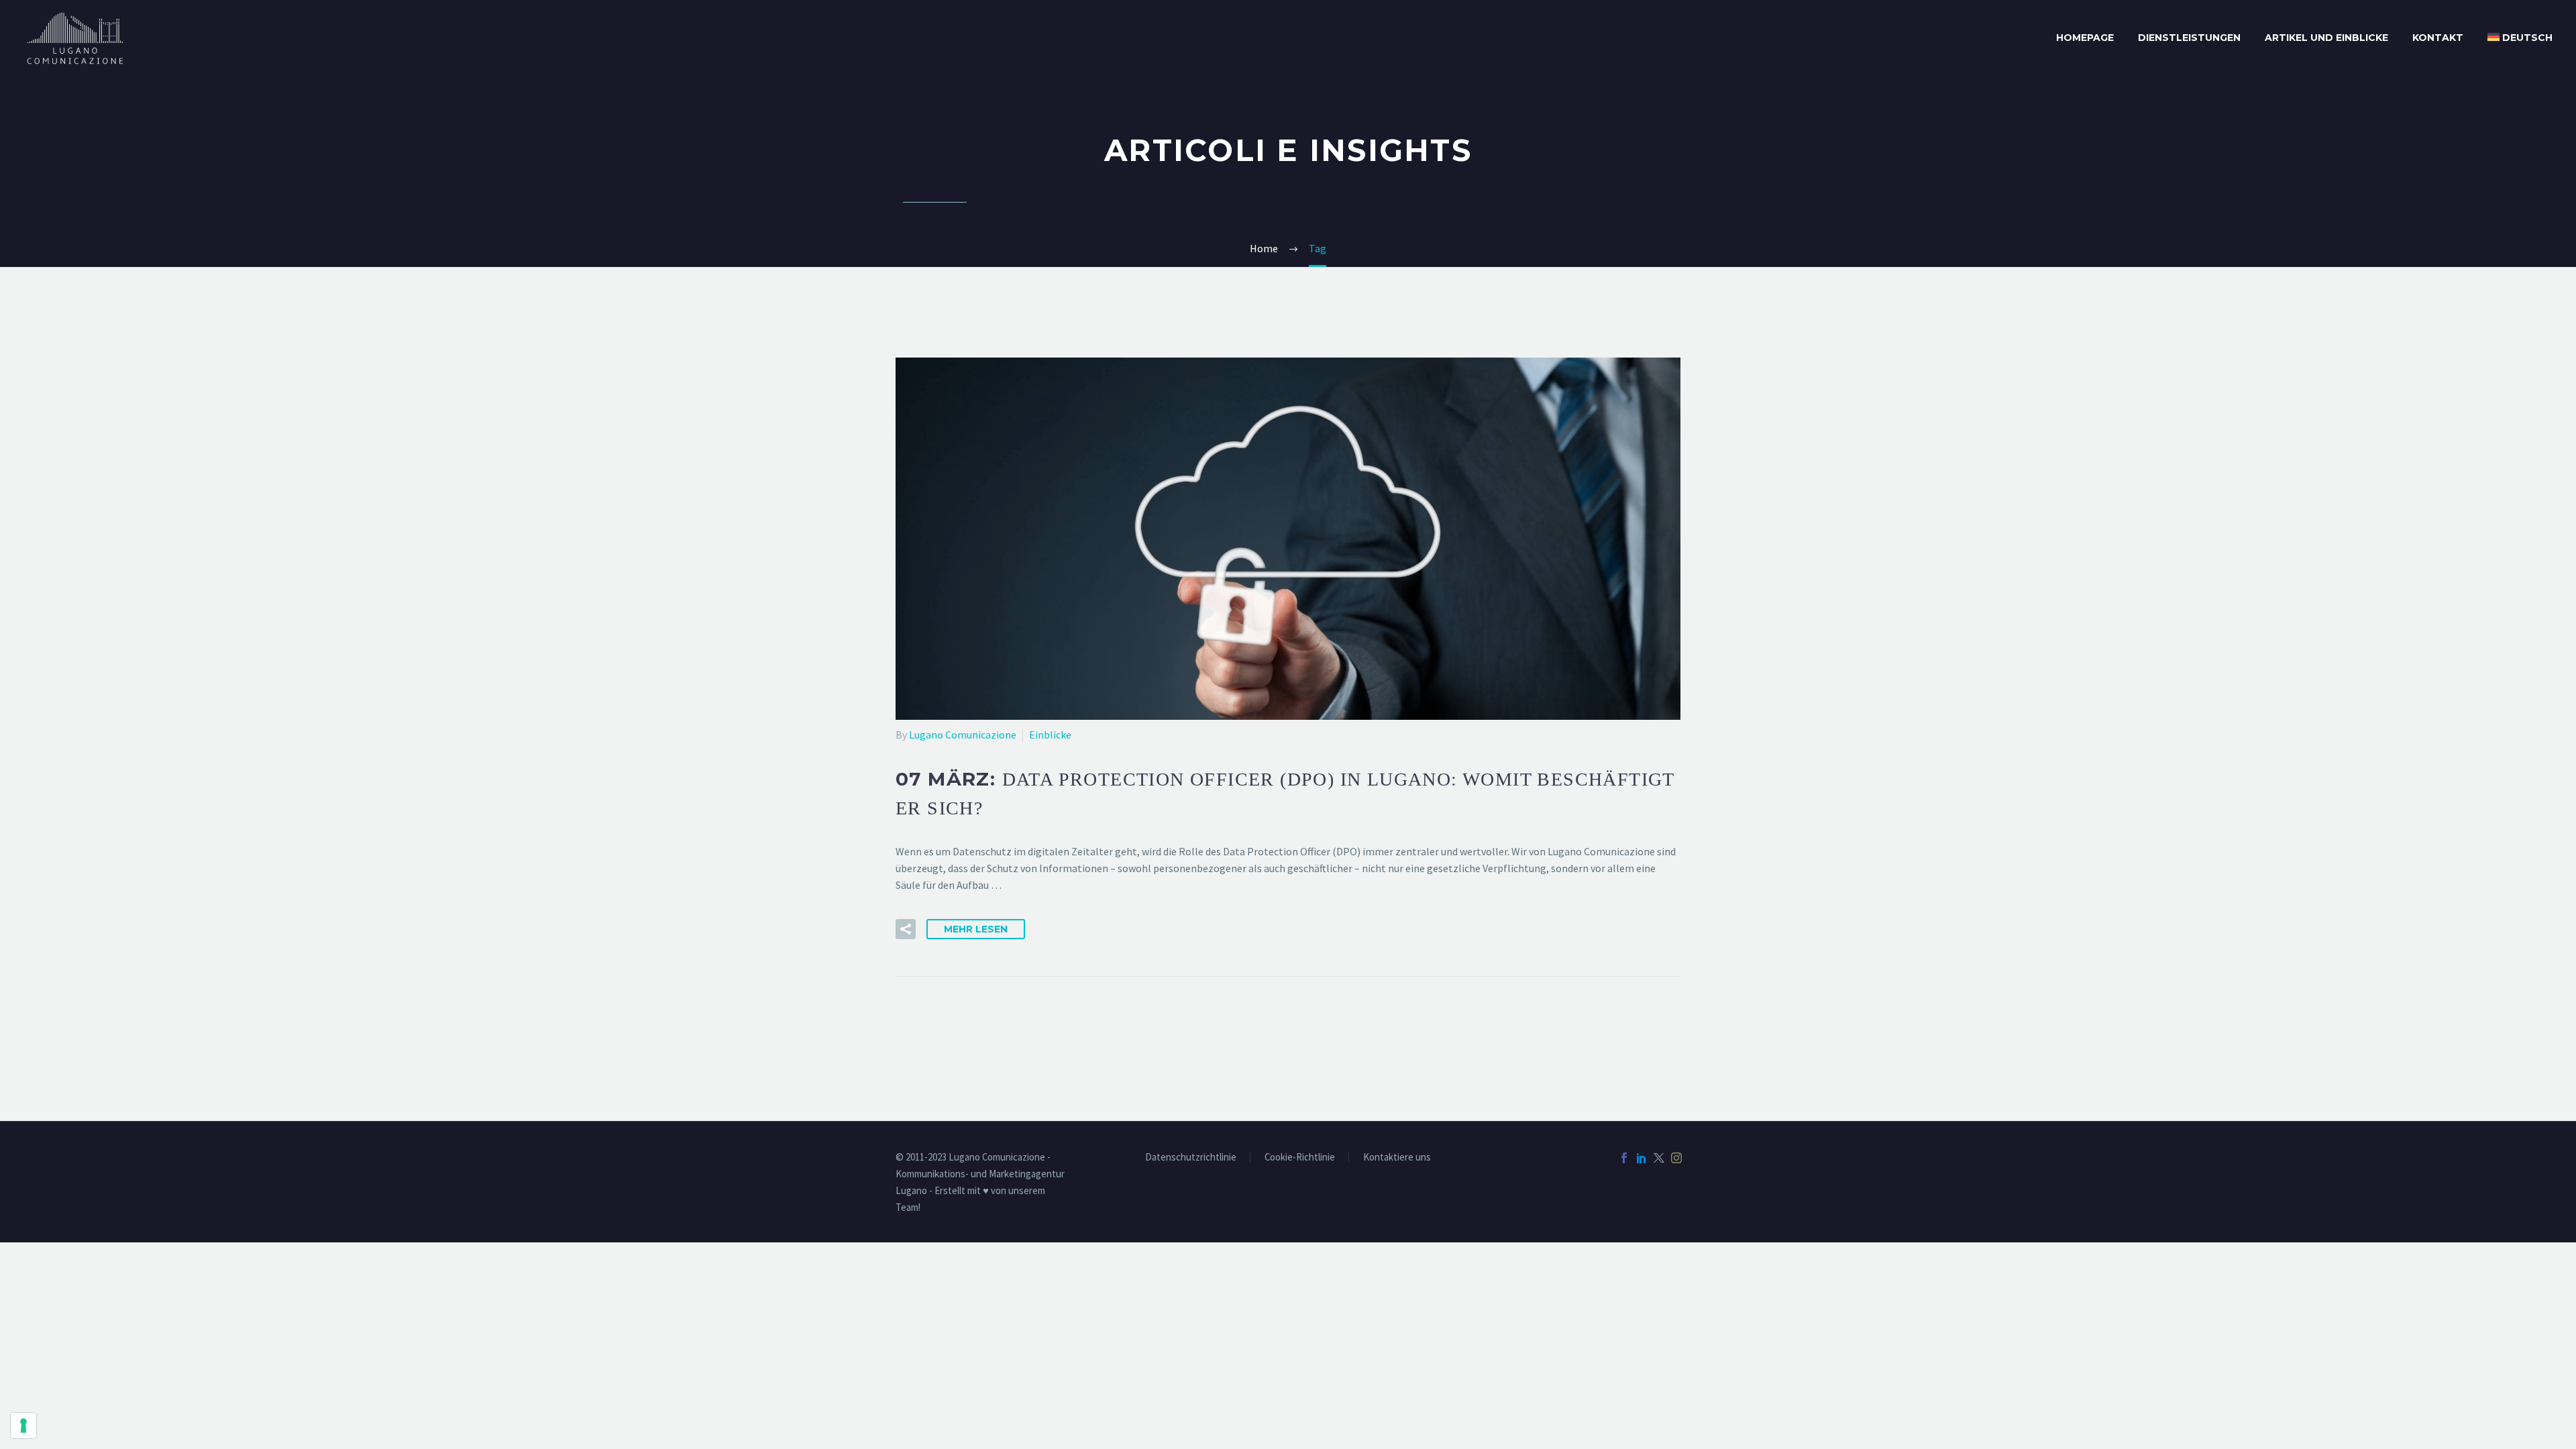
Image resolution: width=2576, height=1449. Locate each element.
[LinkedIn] (1642, 1158)
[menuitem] (2520, 38)
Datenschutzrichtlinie (1191, 1158)
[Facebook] (1624, 1158)
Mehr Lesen (976, 929)
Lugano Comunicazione (963, 735)
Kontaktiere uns (1397, 1158)
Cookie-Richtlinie (1300, 1158)
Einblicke (1050, 735)
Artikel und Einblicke (2326, 38)
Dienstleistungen (2189, 38)
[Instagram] (1676, 1158)
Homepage (2085, 38)
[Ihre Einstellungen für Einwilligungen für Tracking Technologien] (23, 1426)
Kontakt (2438, 38)
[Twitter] (1659, 1158)
